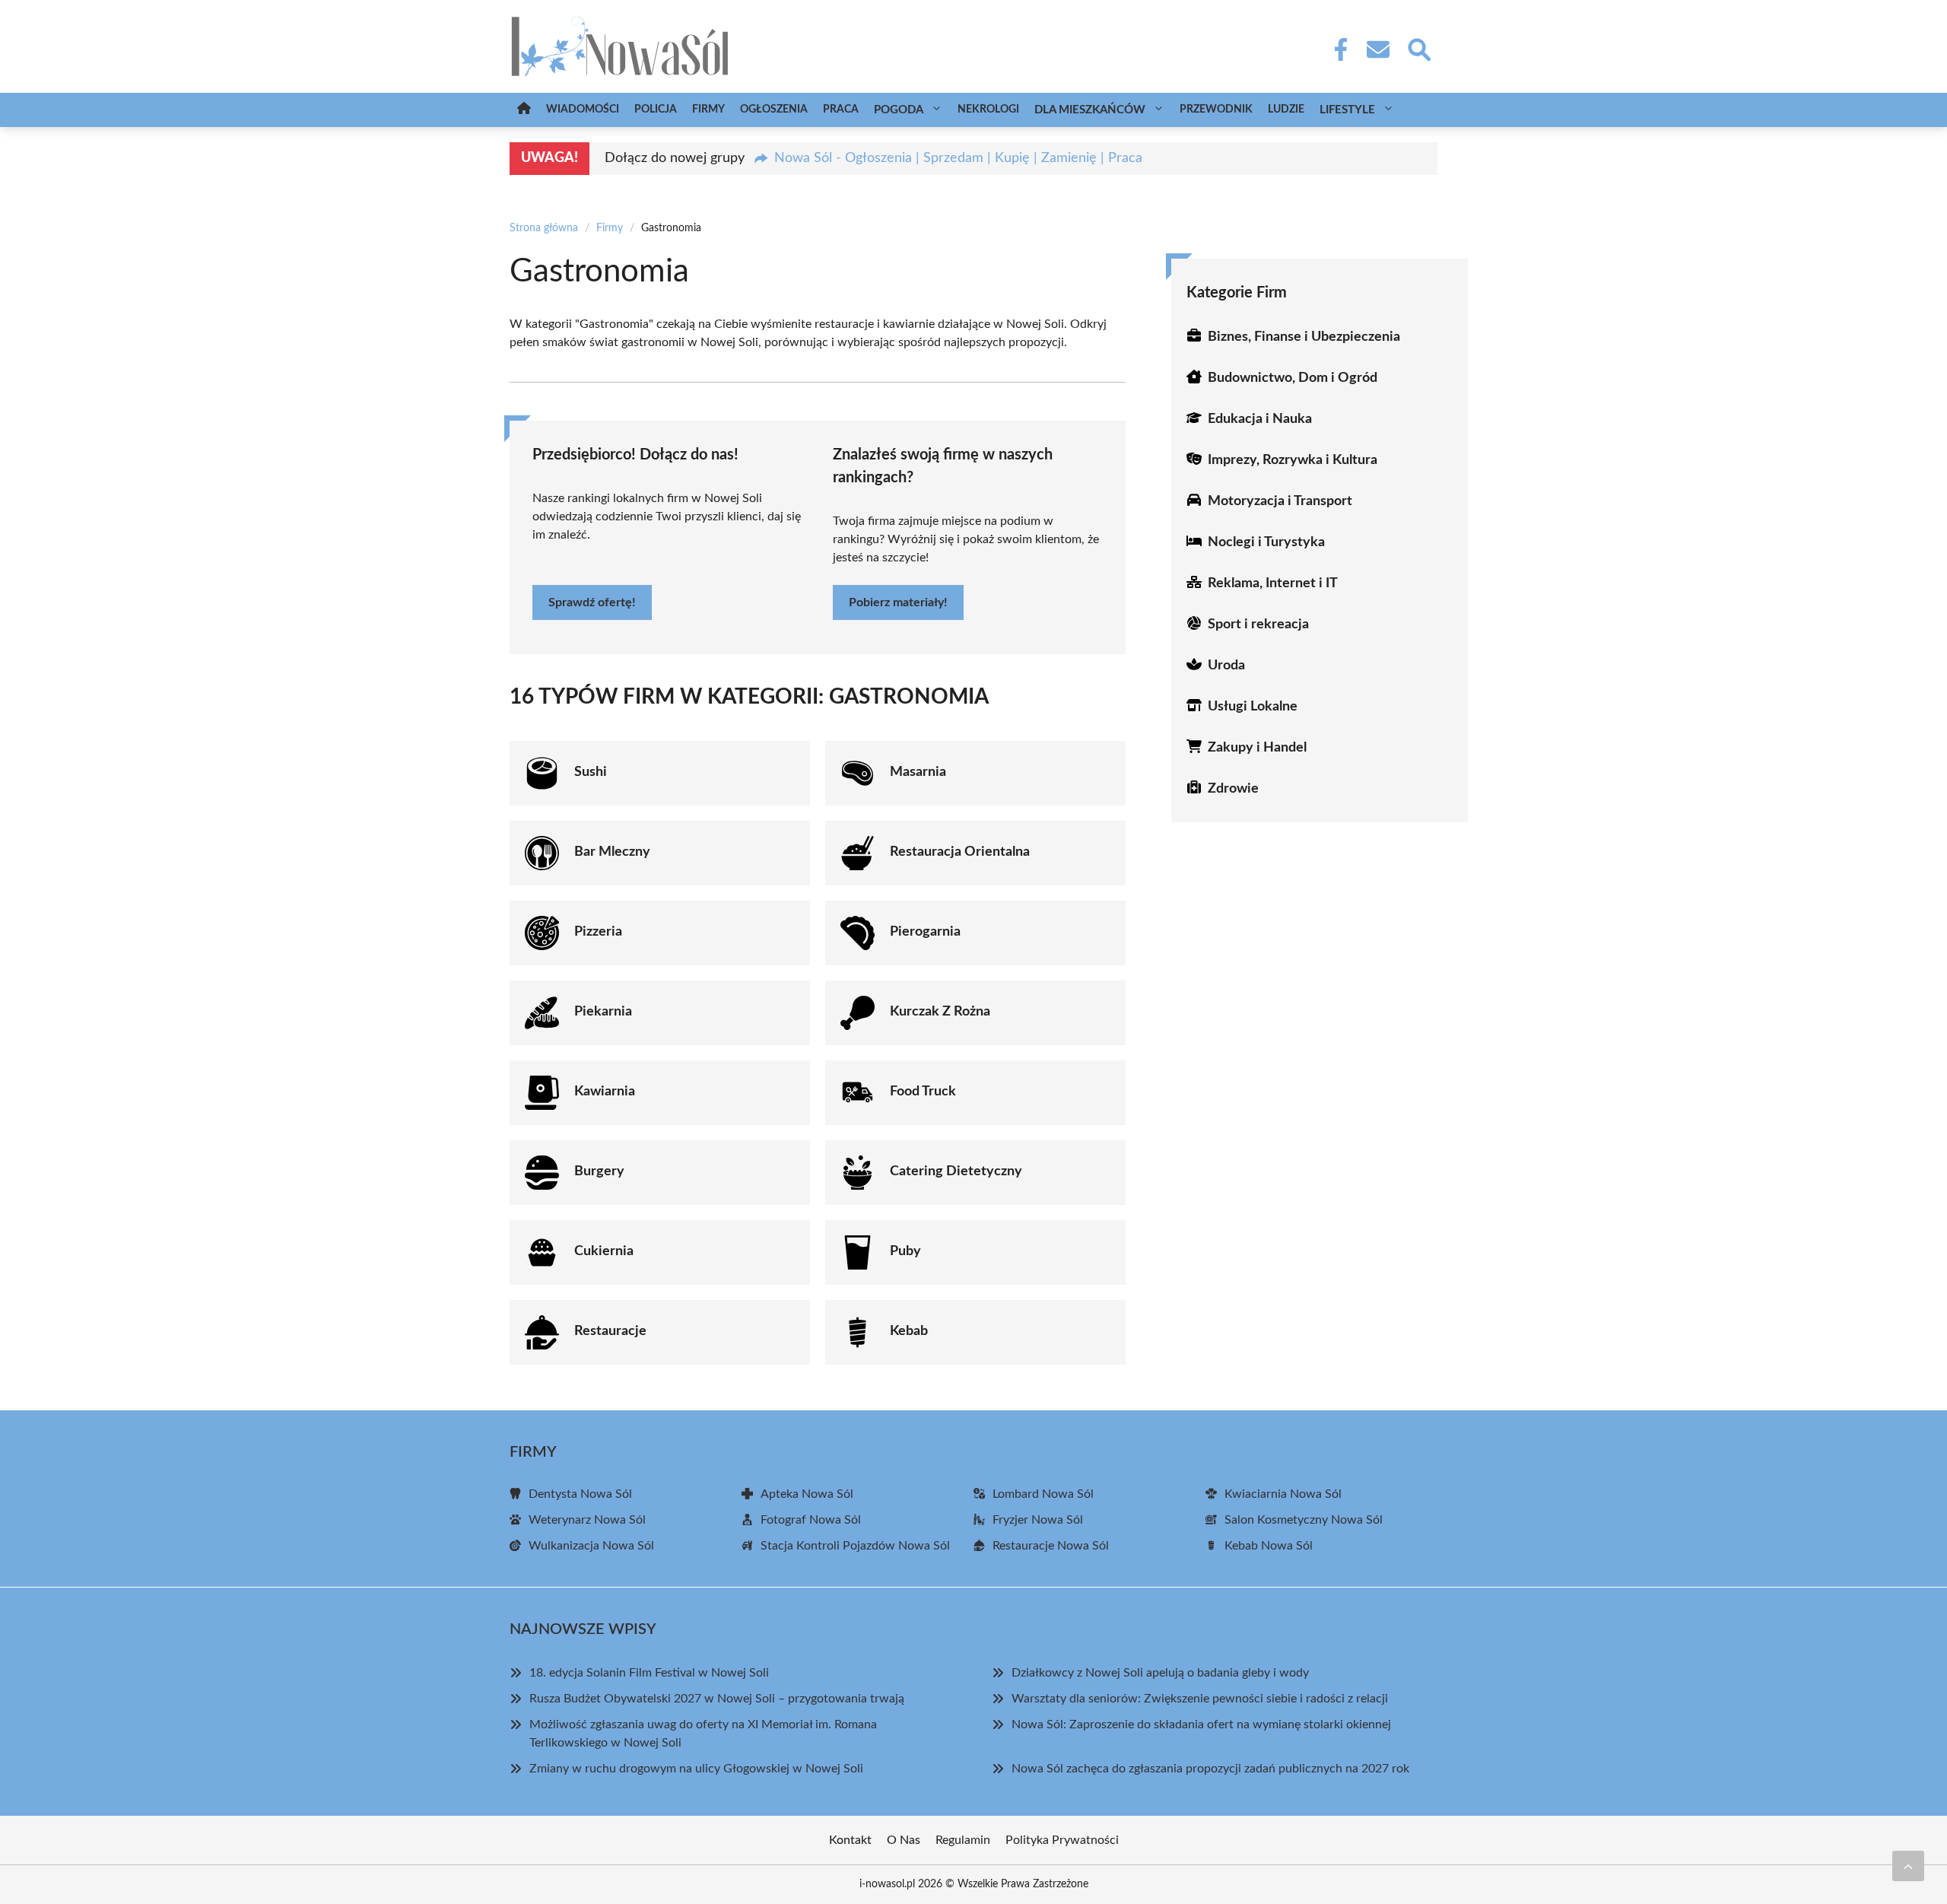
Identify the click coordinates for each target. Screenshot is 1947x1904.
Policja (656, 110)
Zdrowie (1233, 789)
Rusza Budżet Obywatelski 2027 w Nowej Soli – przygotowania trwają (717, 1699)
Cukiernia (604, 1251)
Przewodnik (1216, 110)
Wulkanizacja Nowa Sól (591, 1546)
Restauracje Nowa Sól (1051, 1546)
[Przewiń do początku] (1908, 1866)
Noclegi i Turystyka (1266, 542)
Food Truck (923, 1092)
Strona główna (544, 228)
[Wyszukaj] (1418, 48)
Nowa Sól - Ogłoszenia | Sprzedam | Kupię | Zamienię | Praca (958, 158)
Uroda (1226, 666)
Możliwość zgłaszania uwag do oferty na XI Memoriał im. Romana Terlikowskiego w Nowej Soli (703, 1734)
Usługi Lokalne (1253, 707)
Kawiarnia (605, 1092)
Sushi (591, 772)
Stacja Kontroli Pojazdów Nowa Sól (855, 1546)
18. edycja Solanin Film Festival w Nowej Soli (649, 1673)
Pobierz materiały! (898, 602)
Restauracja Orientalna (960, 852)
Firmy (708, 110)
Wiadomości (583, 110)
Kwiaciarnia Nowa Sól (1283, 1494)
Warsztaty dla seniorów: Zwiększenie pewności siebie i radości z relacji (1200, 1699)
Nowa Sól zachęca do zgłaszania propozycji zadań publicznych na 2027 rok (1210, 1769)
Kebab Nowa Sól (1269, 1546)
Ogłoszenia (774, 110)
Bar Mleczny (612, 852)
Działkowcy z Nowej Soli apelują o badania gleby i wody (1160, 1673)
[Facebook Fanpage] (1336, 49)
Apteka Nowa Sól (807, 1494)
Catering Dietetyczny (956, 1171)
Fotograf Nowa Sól (811, 1520)
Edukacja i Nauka (1260, 419)
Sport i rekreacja (1258, 625)
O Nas (904, 1840)
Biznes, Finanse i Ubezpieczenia (1304, 337)
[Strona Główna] (524, 110)
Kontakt (850, 1840)
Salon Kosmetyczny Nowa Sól (1304, 1520)
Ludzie (1286, 110)
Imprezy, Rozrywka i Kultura (1293, 460)
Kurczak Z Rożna (940, 1012)
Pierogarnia (925, 932)
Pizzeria (598, 932)
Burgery (599, 1171)
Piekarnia (603, 1012)
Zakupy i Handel (1257, 748)
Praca (841, 110)
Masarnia (918, 772)
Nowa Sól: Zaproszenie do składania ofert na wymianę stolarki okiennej (1201, 1724)
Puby (905, 1251)
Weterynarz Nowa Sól (587, 1520)
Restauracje (610, 1331)
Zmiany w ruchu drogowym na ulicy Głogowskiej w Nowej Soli (696, 1769)
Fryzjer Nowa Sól (1038, 1520)
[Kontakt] (1377, 49)
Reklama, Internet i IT (1273, 583)
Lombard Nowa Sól (1043, 1494)
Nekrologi (988, 110)
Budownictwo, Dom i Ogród (1293, 378)
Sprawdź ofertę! (592, 602)
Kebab (909, 1331)
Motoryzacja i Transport (1280, 501)
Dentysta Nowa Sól (580, 1494)
